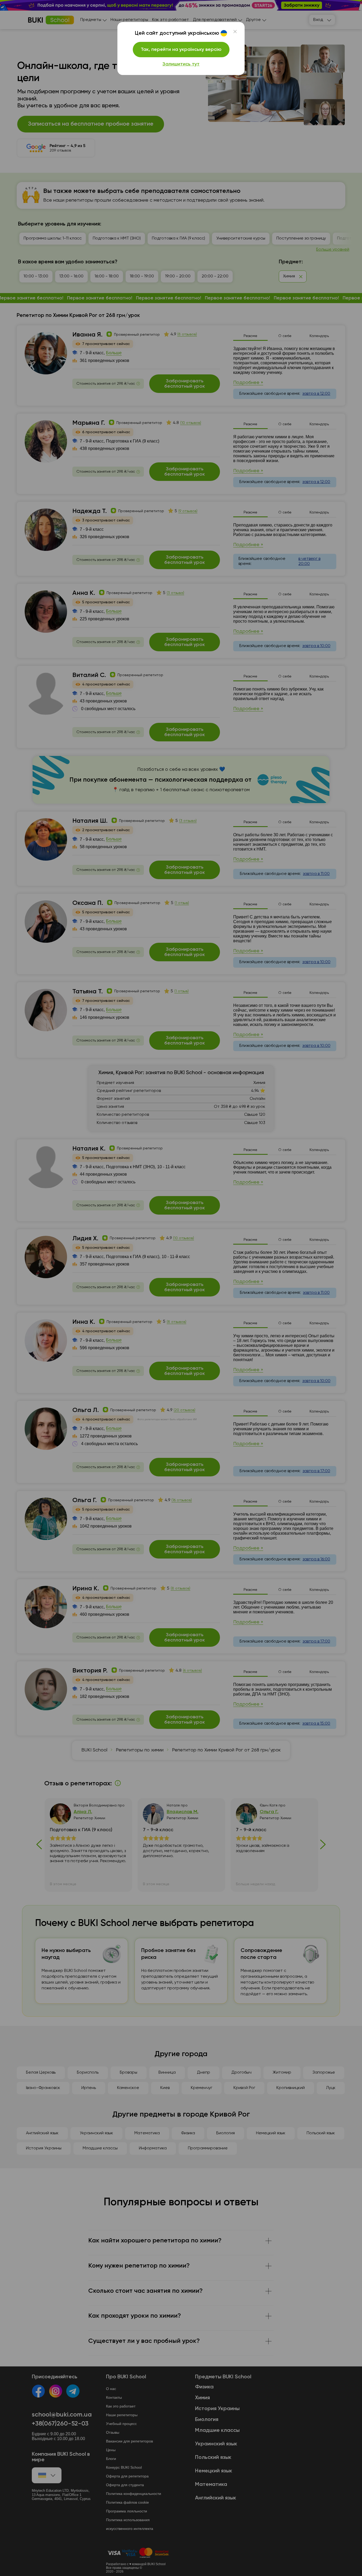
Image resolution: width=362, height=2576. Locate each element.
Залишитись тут (181, 64)
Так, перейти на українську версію (181, 50)
